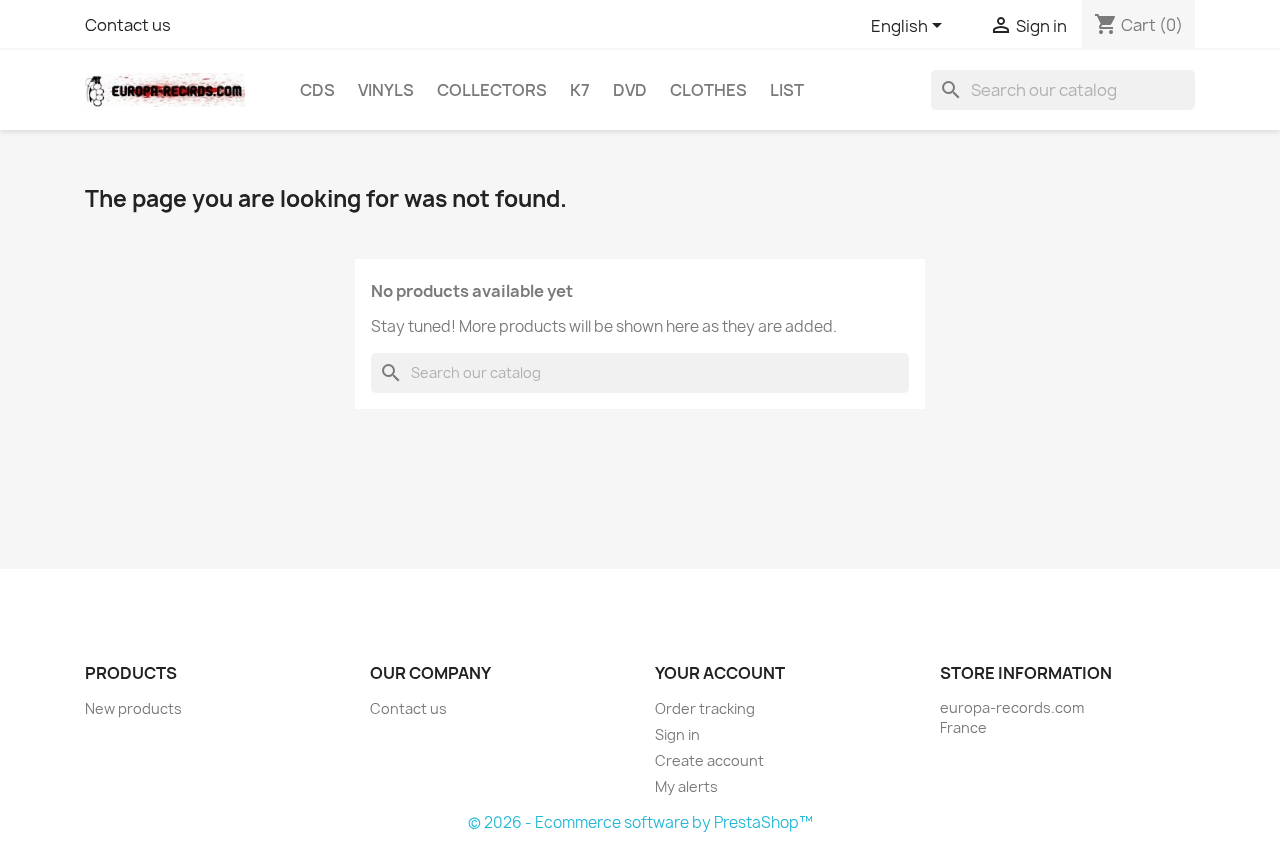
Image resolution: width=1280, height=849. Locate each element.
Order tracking (705, 708)
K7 (580, 90)
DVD (630, 90)
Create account (709, 760)
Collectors (492, 90)
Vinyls (386, 90)
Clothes (708, 90)
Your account (720, 673)
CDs (317, 90)
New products (133, 708)
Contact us (128, 25)
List (787, 90)
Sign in (677, 734)
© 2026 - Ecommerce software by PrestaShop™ (640, 822)
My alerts (686, 786)
